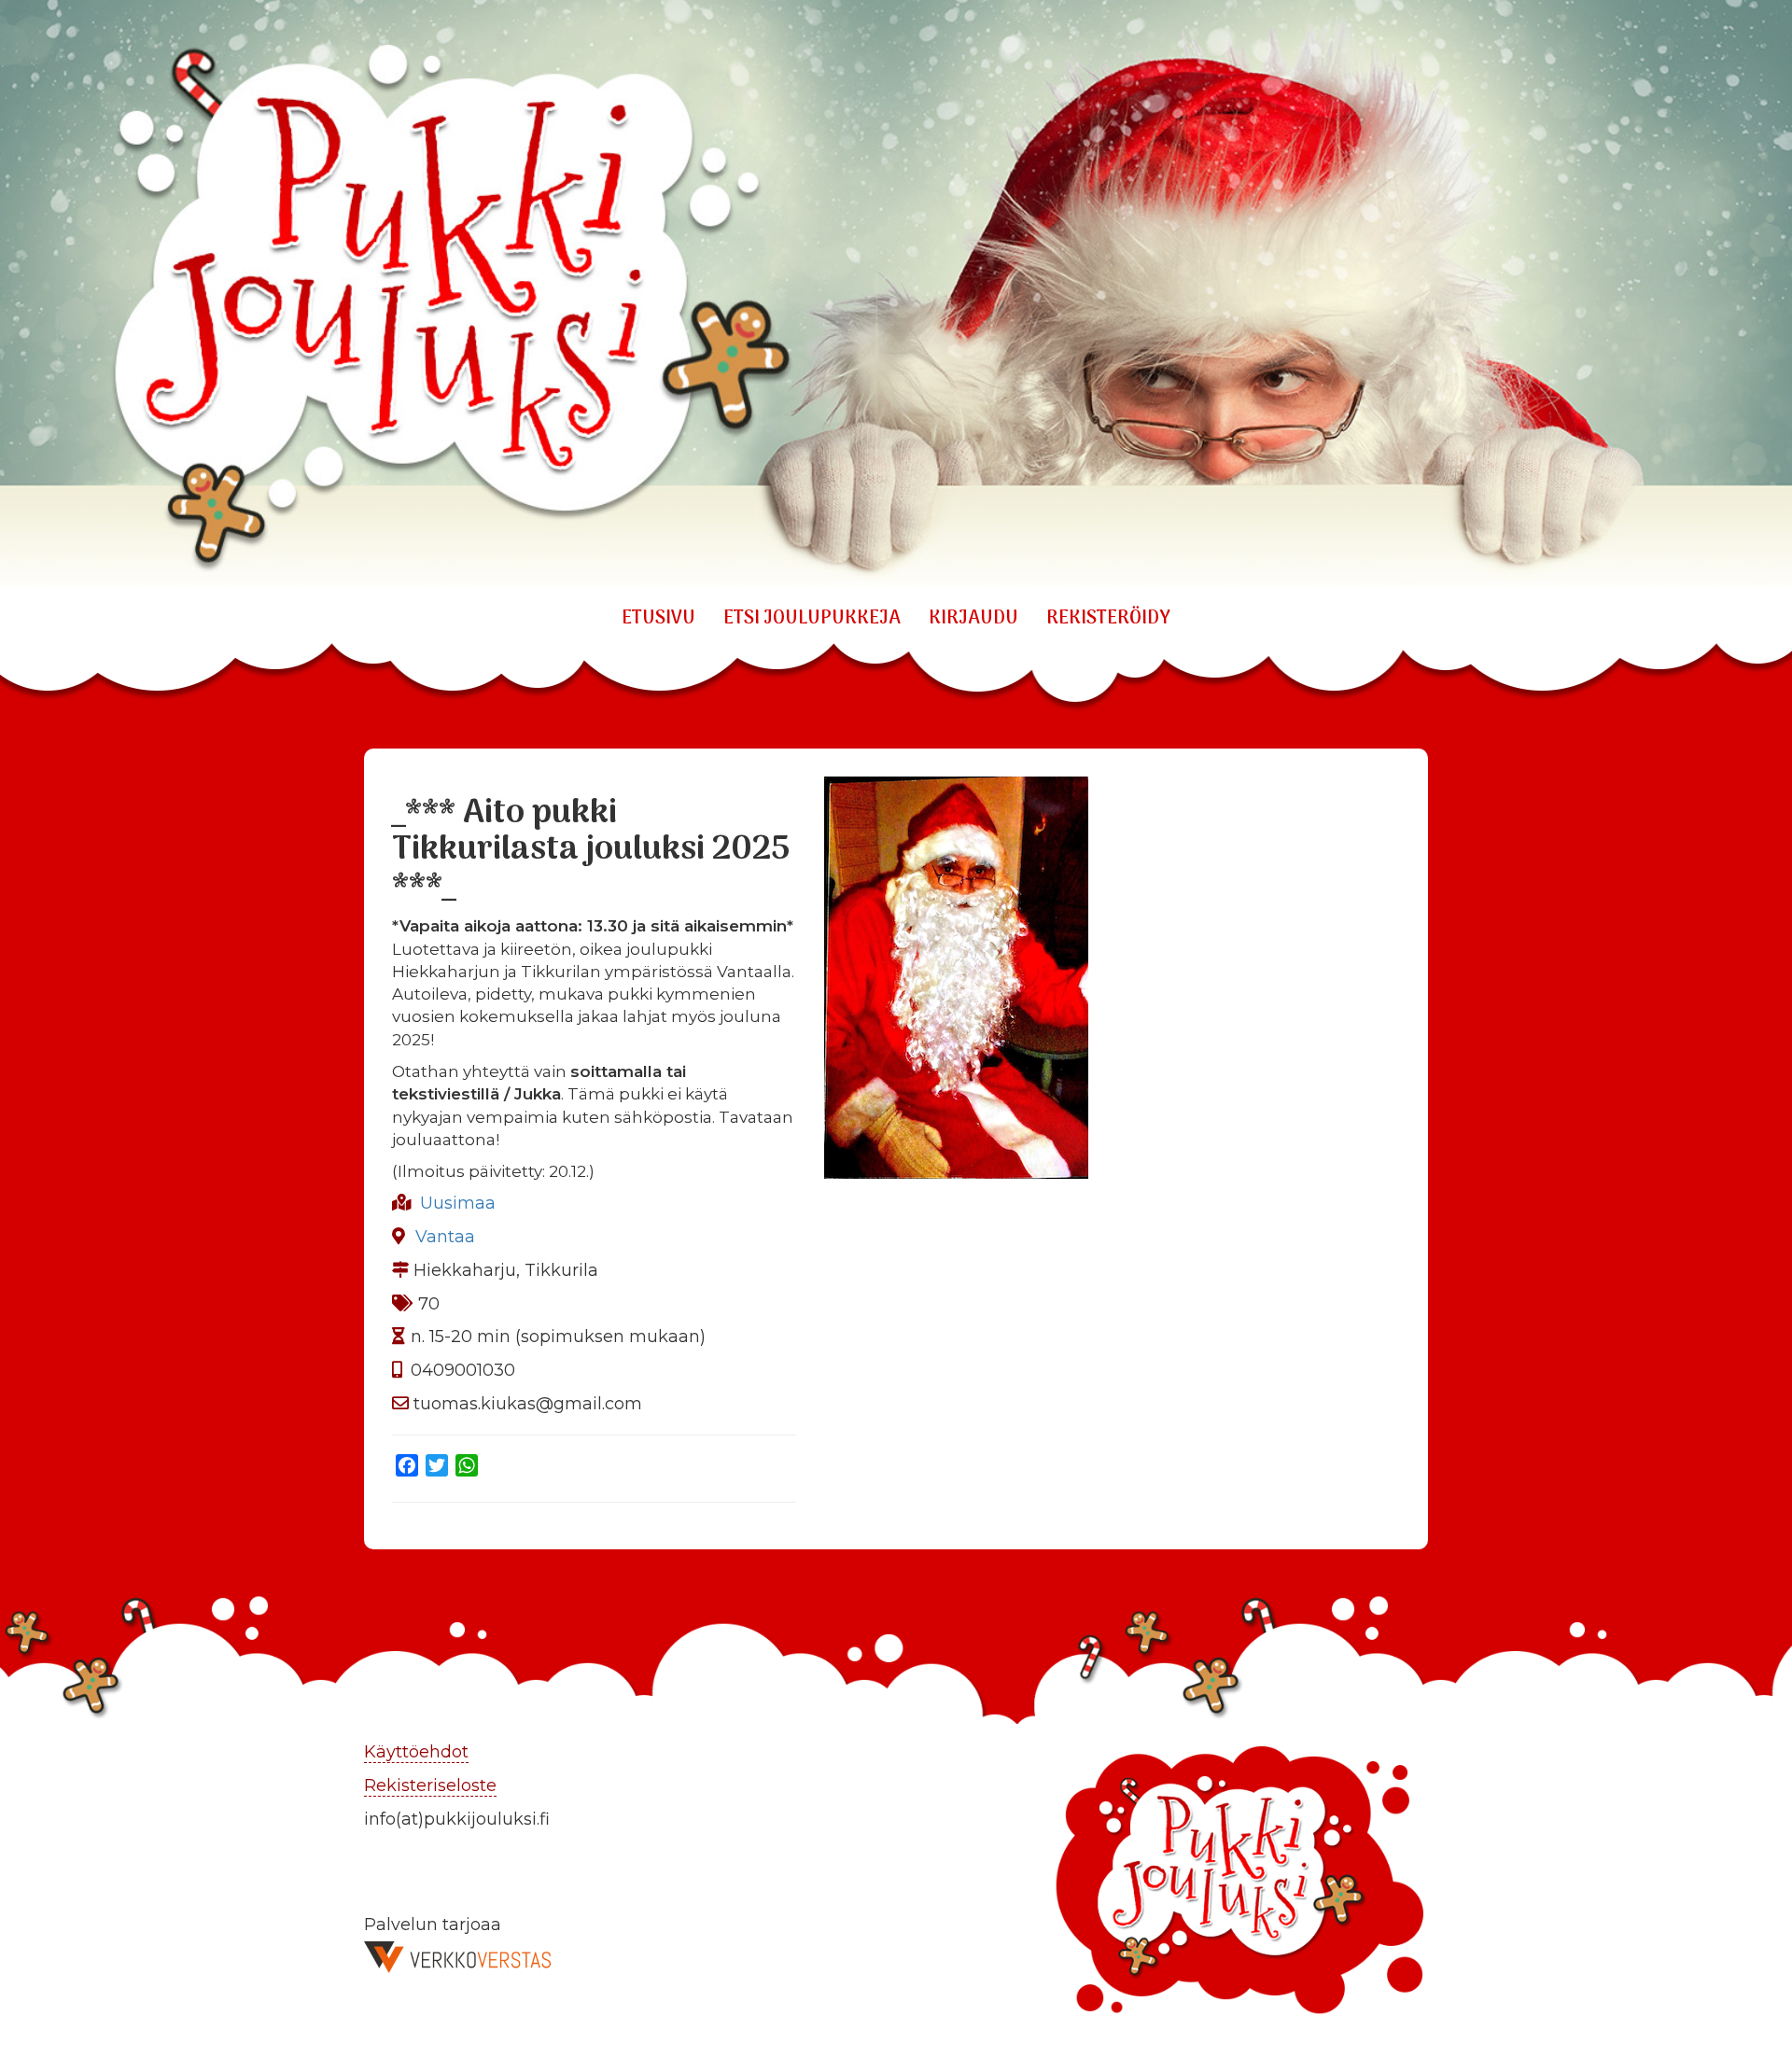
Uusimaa (458, 1203)
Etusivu (658, 619)
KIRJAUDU (973, 619)
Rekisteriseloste (430, 1785)
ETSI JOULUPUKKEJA (812, 619)
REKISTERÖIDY (1108, 619)
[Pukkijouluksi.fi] (896, 296)
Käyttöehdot (416, 1752)
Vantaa (445, 1237)
